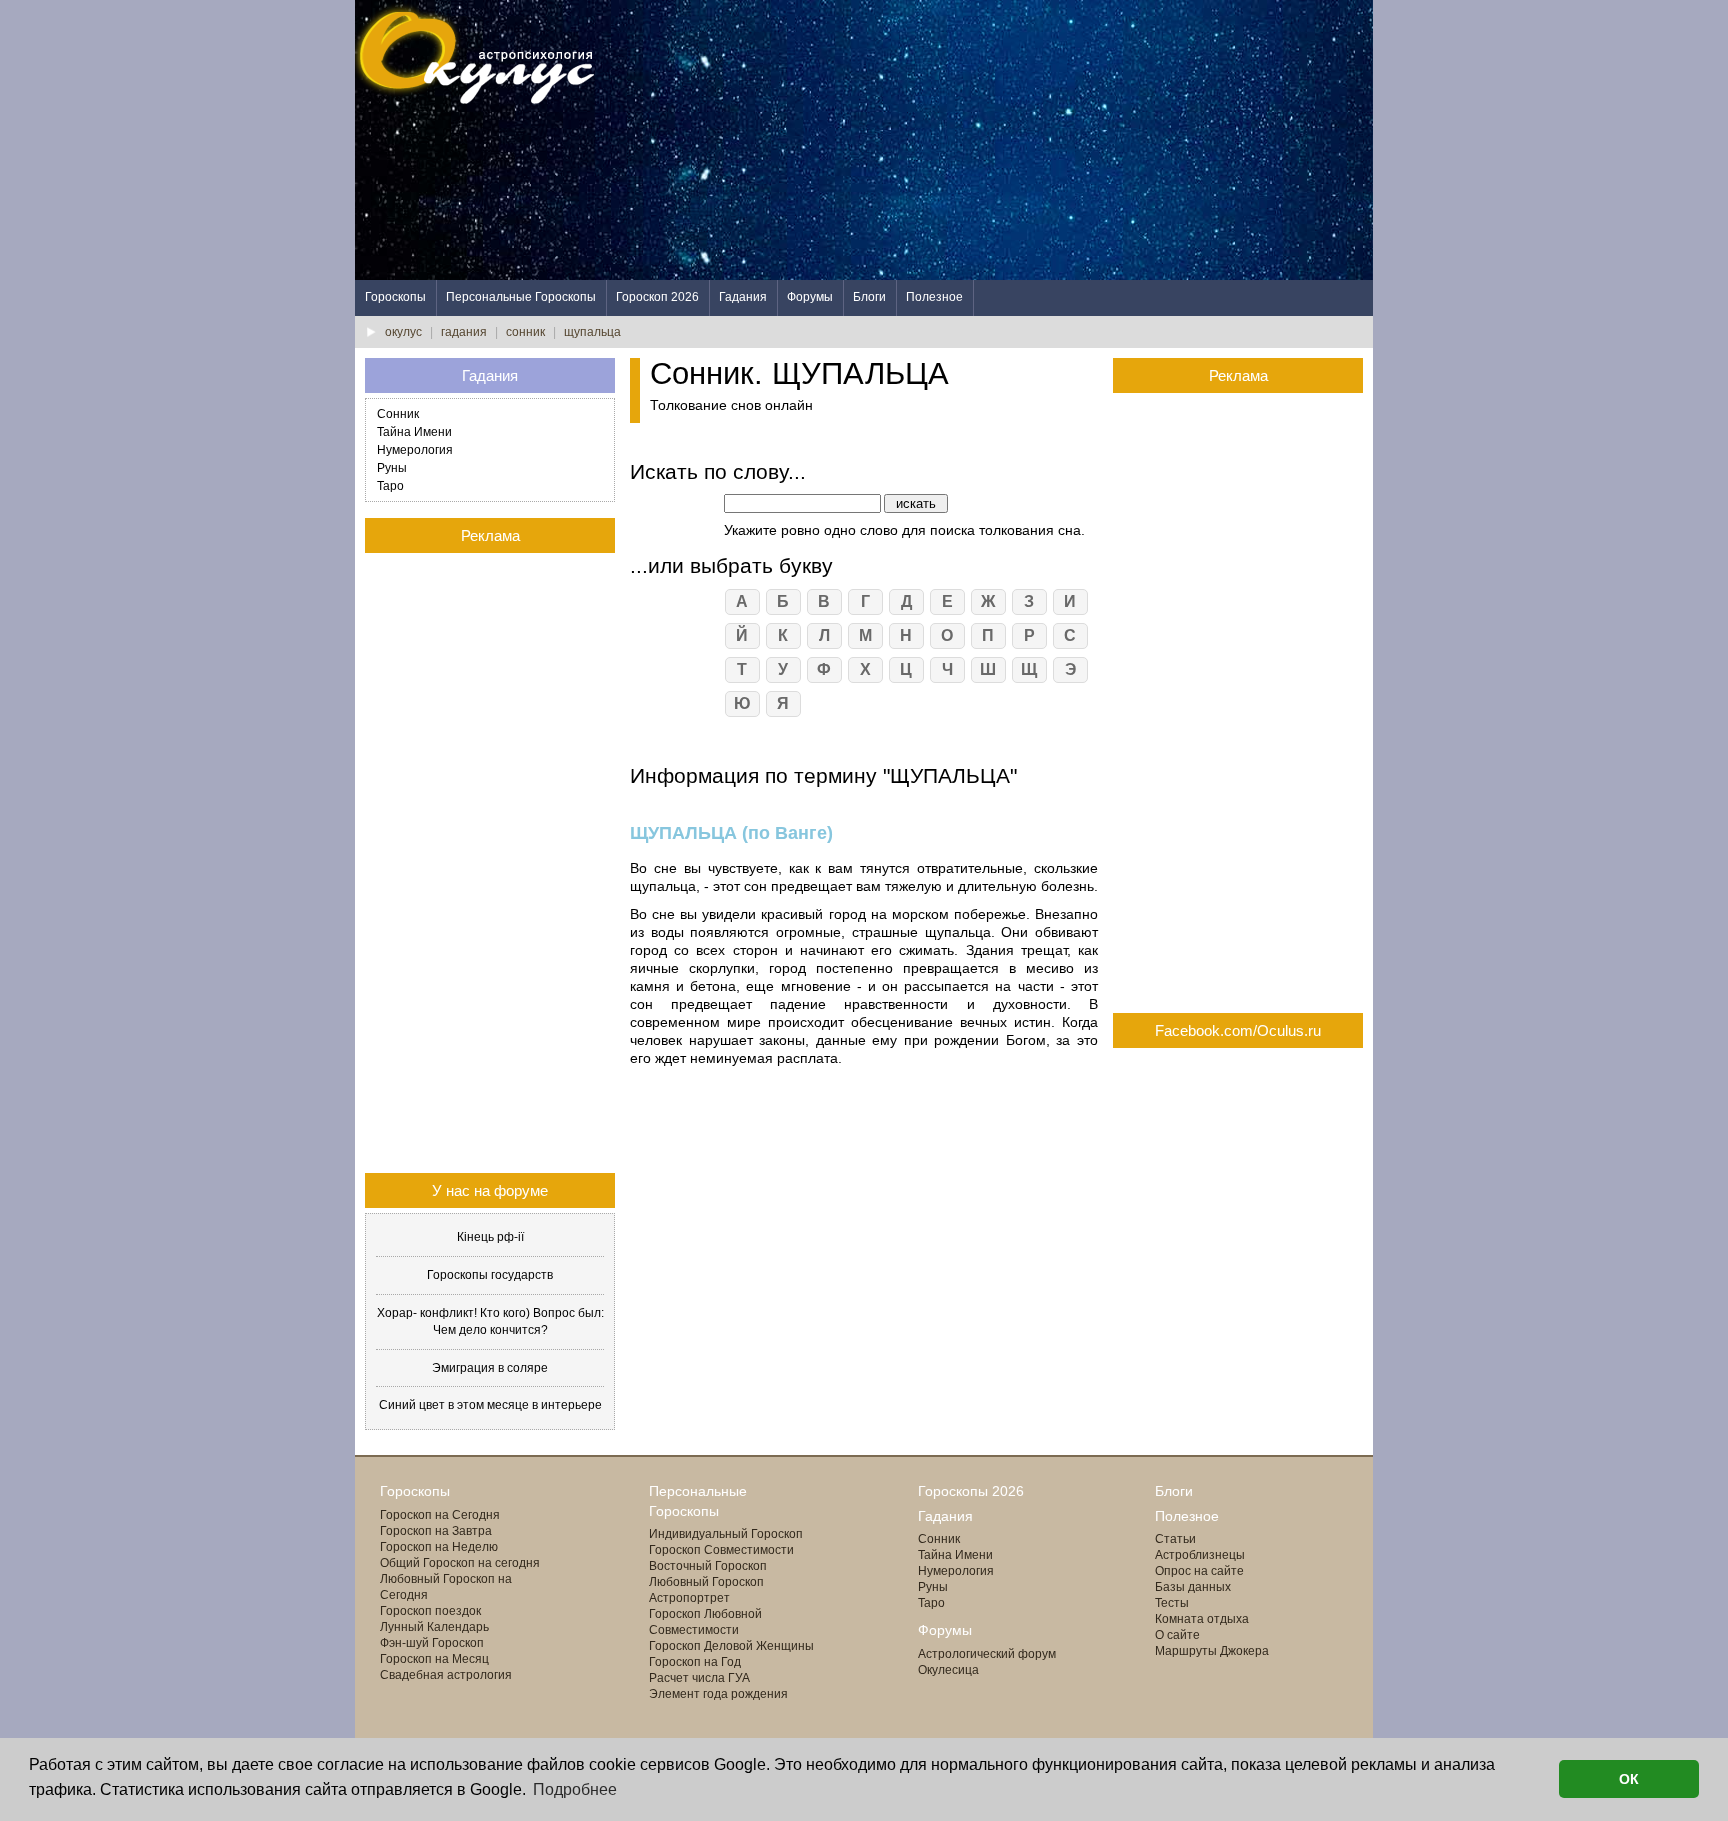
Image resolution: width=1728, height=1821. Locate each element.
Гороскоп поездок (430, 1611)
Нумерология (415, 450)
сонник (525, 332)
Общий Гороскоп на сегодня (460, 1563)
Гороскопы (395, 297)
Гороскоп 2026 (657, 297)
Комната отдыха (1202, 1619)
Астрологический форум (987, 1654)
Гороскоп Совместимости (721, 1550)
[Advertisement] (1009, 140)
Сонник (398, 414)
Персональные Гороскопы (521, 297)
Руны (392, 468)
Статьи (1175, 1539)
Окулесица (948, 1670)
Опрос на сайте (1199, 1571)
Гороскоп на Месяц (434, 1659)
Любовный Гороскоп (706, 1582)
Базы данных (1193, 1587)
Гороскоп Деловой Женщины (731, 1646)
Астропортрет (689, 1598)
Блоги (869, 297)
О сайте (1177, 1635)
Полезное (934, 297)
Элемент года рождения (718, 1694)
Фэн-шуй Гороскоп (432, 1643)
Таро (390, 486)
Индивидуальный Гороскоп (726, 1534)
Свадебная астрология (446, 1675)
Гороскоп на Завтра (436, 1531)
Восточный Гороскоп (708, 1566)
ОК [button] (1629, 1779)
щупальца (592, 332)
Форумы (810, 297)
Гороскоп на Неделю (439, 1547)
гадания (464, 332)
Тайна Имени (414, 432)
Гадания (743, 297)
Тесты (1172, 1603)
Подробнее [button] (575, 1789)
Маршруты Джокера (1212, 1651)
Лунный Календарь (434, 1627)
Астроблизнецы (1200, 1555)
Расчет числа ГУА (699, 1678)
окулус (403, 332)
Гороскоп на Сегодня (440, 1515)
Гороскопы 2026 (971, 1491)
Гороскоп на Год (695, 1662)
